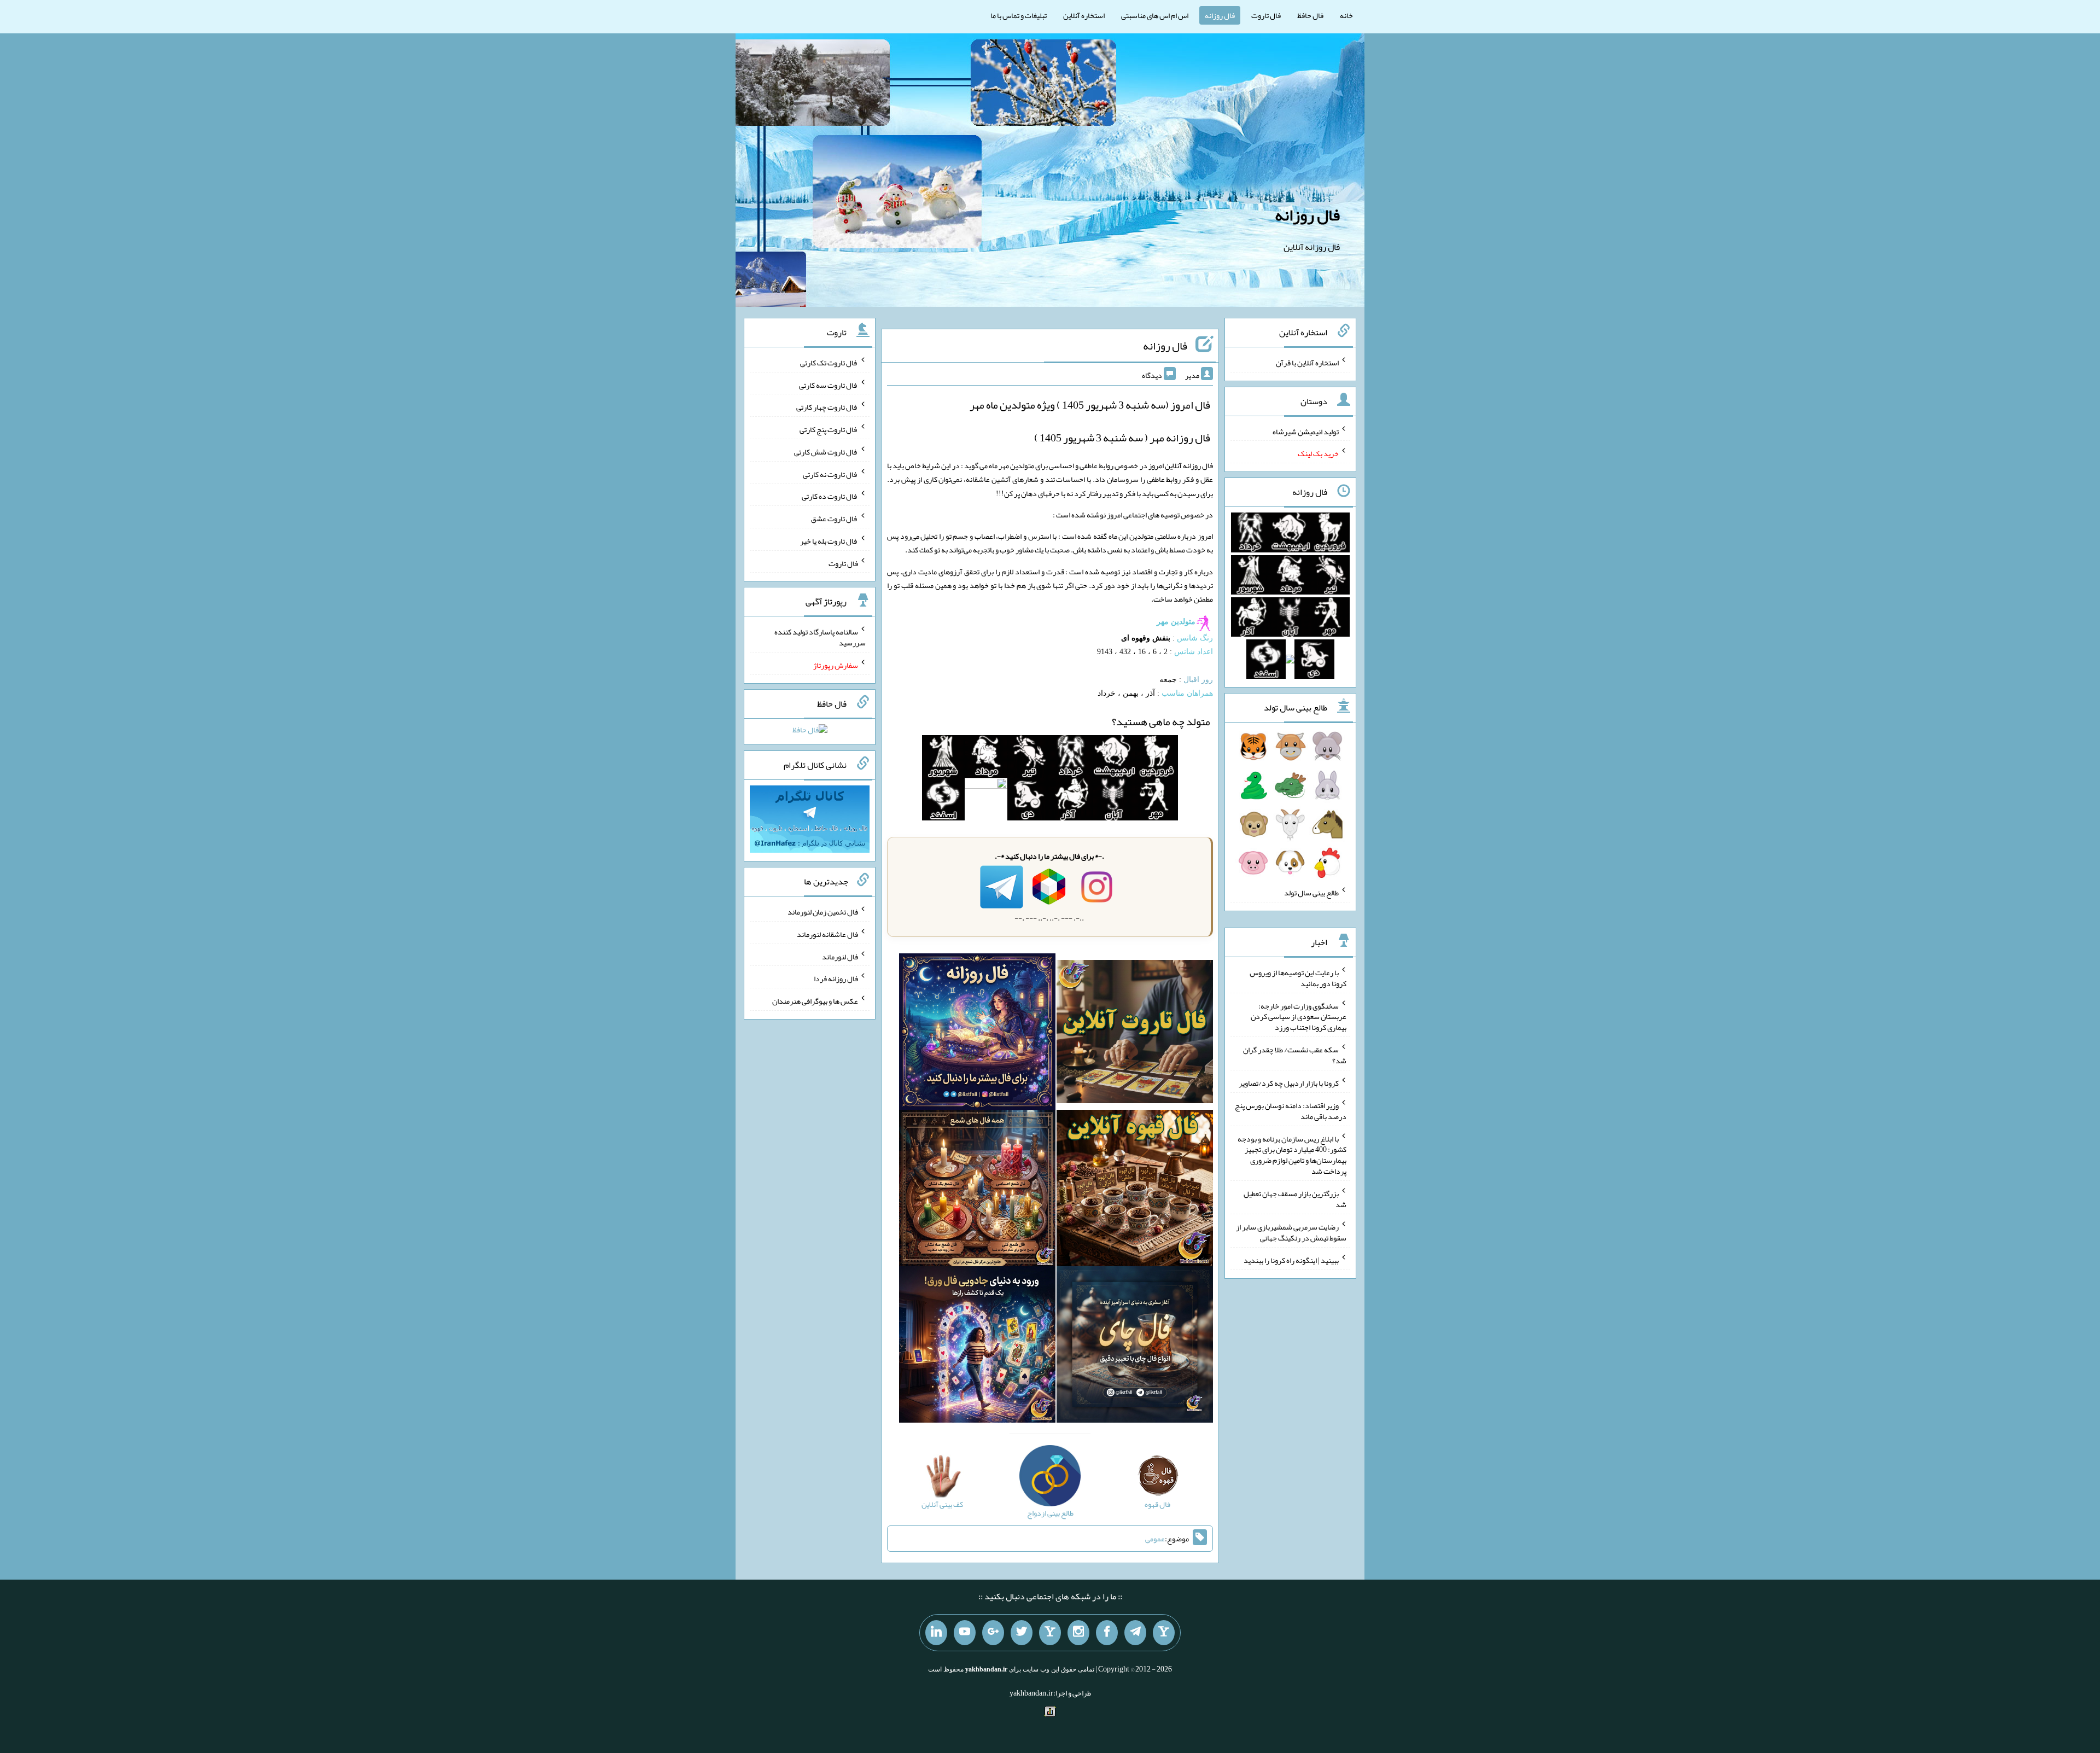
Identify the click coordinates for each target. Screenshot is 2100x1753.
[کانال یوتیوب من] (965, 1633)
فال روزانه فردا (836, 979)
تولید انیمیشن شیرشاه (1306, 431)
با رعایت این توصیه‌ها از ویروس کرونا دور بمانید (1298, 978)
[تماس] (1050, 1633)
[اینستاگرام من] (1078, 1633)
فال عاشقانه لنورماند (827, 934)
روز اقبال (1198, 680)
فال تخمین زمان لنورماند (823, 912)
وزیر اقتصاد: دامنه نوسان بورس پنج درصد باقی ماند (1291, 1111)
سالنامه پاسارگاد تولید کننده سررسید (820, 637)
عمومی (1155, 1539)
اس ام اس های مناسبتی (1155, 15)
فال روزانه (1220, 15)
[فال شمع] (977, 1190)
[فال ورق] (977, 1347)
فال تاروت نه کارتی (830, 474)
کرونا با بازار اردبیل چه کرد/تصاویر (1289, 1083)
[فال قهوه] (1135, 1190)
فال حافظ (1310, 15)
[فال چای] (1135, 1347)
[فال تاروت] (1135, 1034)
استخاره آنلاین (1084, 15)
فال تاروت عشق (835, 519)
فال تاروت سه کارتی (829, 385)
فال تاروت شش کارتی (826, 452)
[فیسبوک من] (1107, 1633)
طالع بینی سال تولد (1311, 893)
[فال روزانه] (977, 1034)
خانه (1346, 15)
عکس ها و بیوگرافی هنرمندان (815, 1001)
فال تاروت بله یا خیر (829, 541)
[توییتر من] (1022, 1633)
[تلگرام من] (1135, 1633)
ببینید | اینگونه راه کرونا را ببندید (1291, 1260)
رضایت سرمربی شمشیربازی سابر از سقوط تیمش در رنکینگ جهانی (1291, 1232)
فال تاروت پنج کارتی (829, 429)
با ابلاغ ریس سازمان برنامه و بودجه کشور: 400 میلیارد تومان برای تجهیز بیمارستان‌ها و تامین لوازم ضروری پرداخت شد (1292, 1155)
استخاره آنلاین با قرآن (1307, 363)
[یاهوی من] (1164, 1633)
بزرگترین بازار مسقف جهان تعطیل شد (1295, 1199)
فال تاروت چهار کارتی (827, 407)
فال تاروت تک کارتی (829, 363)
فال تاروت (1266, 15)
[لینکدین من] (936, 1633)
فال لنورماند (840, 956)
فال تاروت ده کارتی (830, 496)
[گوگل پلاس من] (993, 1633)
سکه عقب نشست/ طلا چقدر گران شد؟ (1295, 1055)
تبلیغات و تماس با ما (1019, 15)
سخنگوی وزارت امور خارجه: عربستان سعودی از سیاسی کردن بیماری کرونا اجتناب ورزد (1299, 1016)
